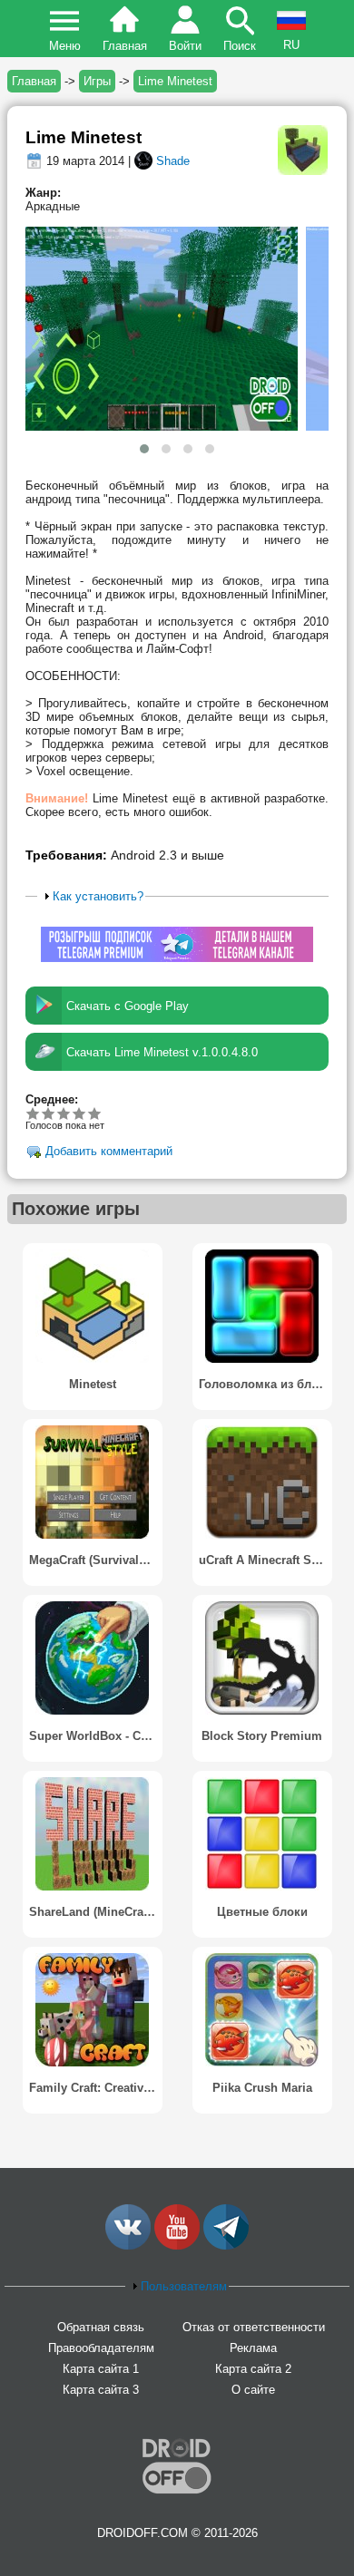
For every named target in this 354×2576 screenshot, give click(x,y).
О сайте (253, 2390)
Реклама (253, 2348)
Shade (173, 161)
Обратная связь (101, 2327)
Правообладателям (101, 2348)
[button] (144, 449)
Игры (97, 81)
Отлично (95, 1113)
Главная (125, 46)
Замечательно (79, 1113)
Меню (65, 46)
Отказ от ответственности (254, 2327)
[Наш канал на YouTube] (177, 2245)
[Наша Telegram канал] (226, 2245)
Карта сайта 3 (101, 2390)
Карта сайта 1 (101, 2369)
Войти (185, 46)
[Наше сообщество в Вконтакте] (128, 2245)
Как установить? (98, 896)
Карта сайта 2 (253, 2369)
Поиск (240, 46)
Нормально (49, 1113)
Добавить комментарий (109, 1152)
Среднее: (52, 1099)
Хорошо (64, 1113)
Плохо (33, 1113)
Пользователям (184, 2286)
